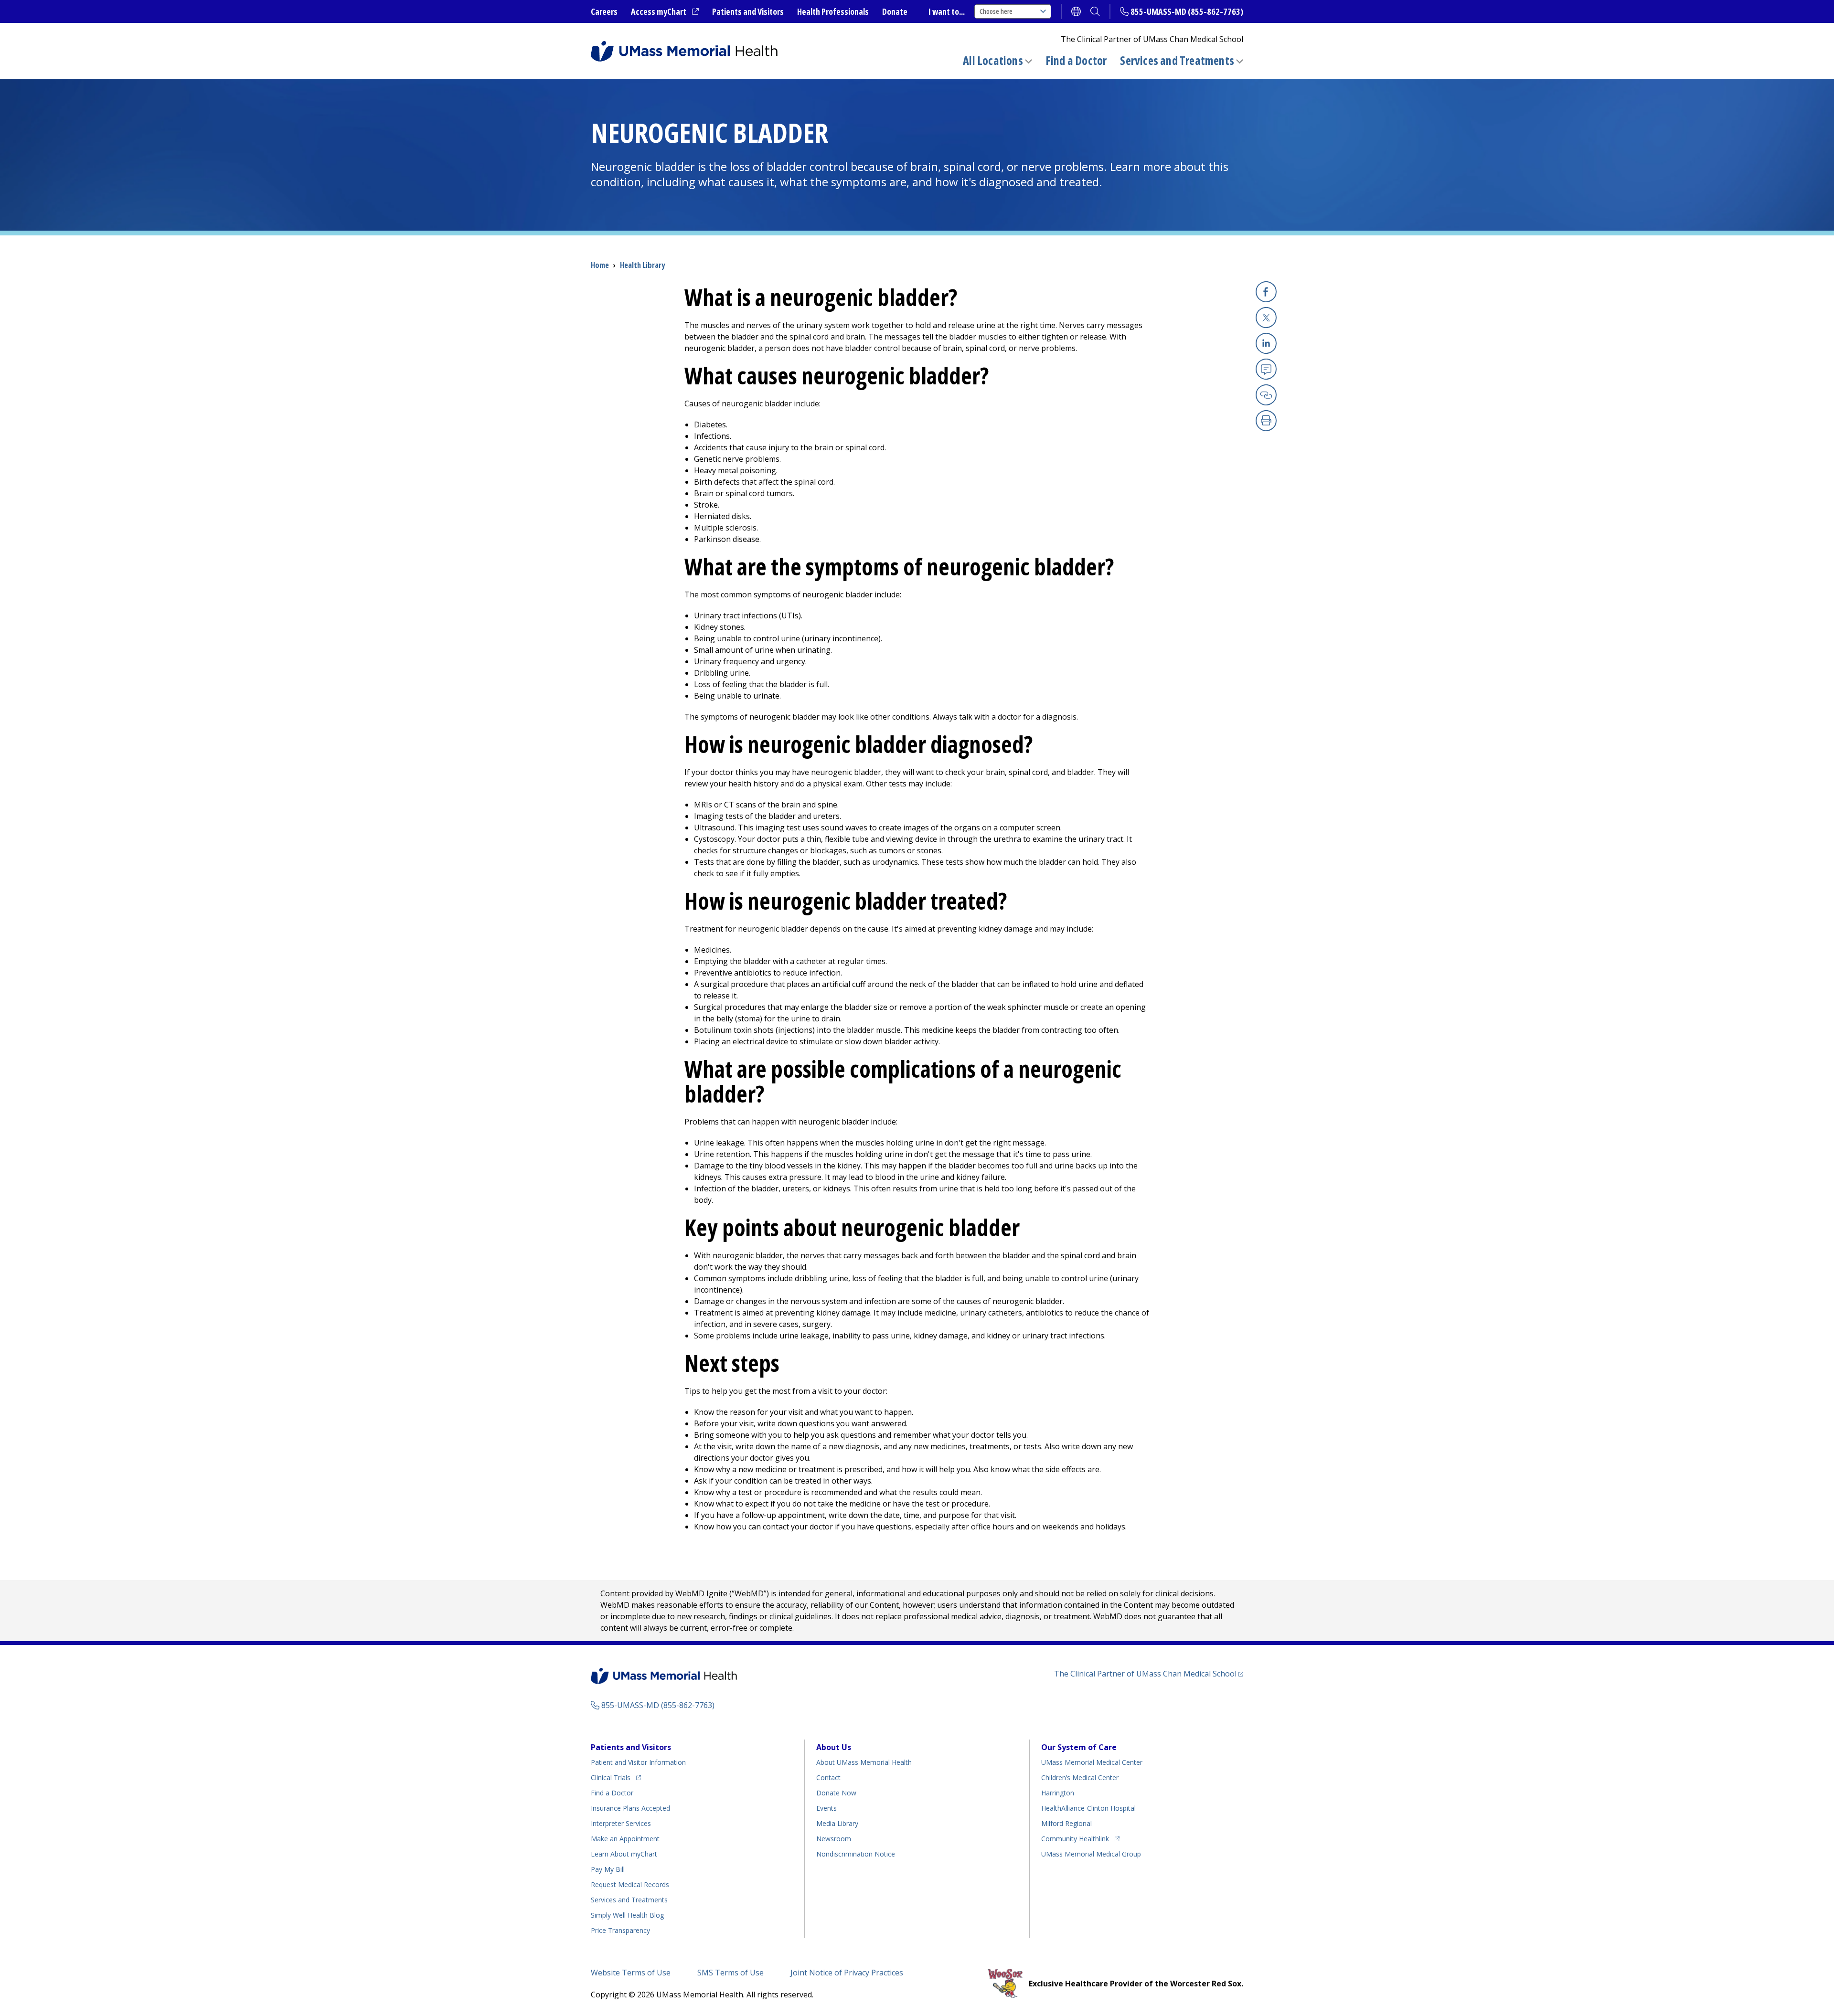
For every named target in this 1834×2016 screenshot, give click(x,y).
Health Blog (627, 1915)
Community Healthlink (1075, 1838)
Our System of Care (1079, 1747)
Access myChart (665, 12)
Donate (895, 11)
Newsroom (834, 1839)
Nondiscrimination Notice (856, 1854)
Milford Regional (1066, 1823)
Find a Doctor (1076, 61)
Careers (604, 11)
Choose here (996, 11)
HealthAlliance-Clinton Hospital (1088, 1808)
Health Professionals (833, 11)
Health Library (642, 265)
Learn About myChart (624, 1854)
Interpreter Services (621, 1823)
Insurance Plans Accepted (630, 1808)
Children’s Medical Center (1080, 1777)
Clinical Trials (616, 1777)
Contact (828, 1777)
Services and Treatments (1177, 60)
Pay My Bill (608, 1869)
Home (600, 265)
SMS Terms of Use (730, 1973)
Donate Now (836, 1793)
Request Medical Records (630, 1884)
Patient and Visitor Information (638, 1762)
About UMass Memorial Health (864, 1762)
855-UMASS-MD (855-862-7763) (1187, 11)
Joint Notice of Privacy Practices (847, 1973)
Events (826, 1808)
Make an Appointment (625, 1839)
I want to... (947, 11)
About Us (834, 1747)
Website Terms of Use (631, 1973)
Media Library (837, 1823)
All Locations (993, 60)
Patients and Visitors (748, 11)
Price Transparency (620, 1930)
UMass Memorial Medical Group (1091, 1854)
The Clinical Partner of (1149, 1673)
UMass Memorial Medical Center (1092, 1762)
